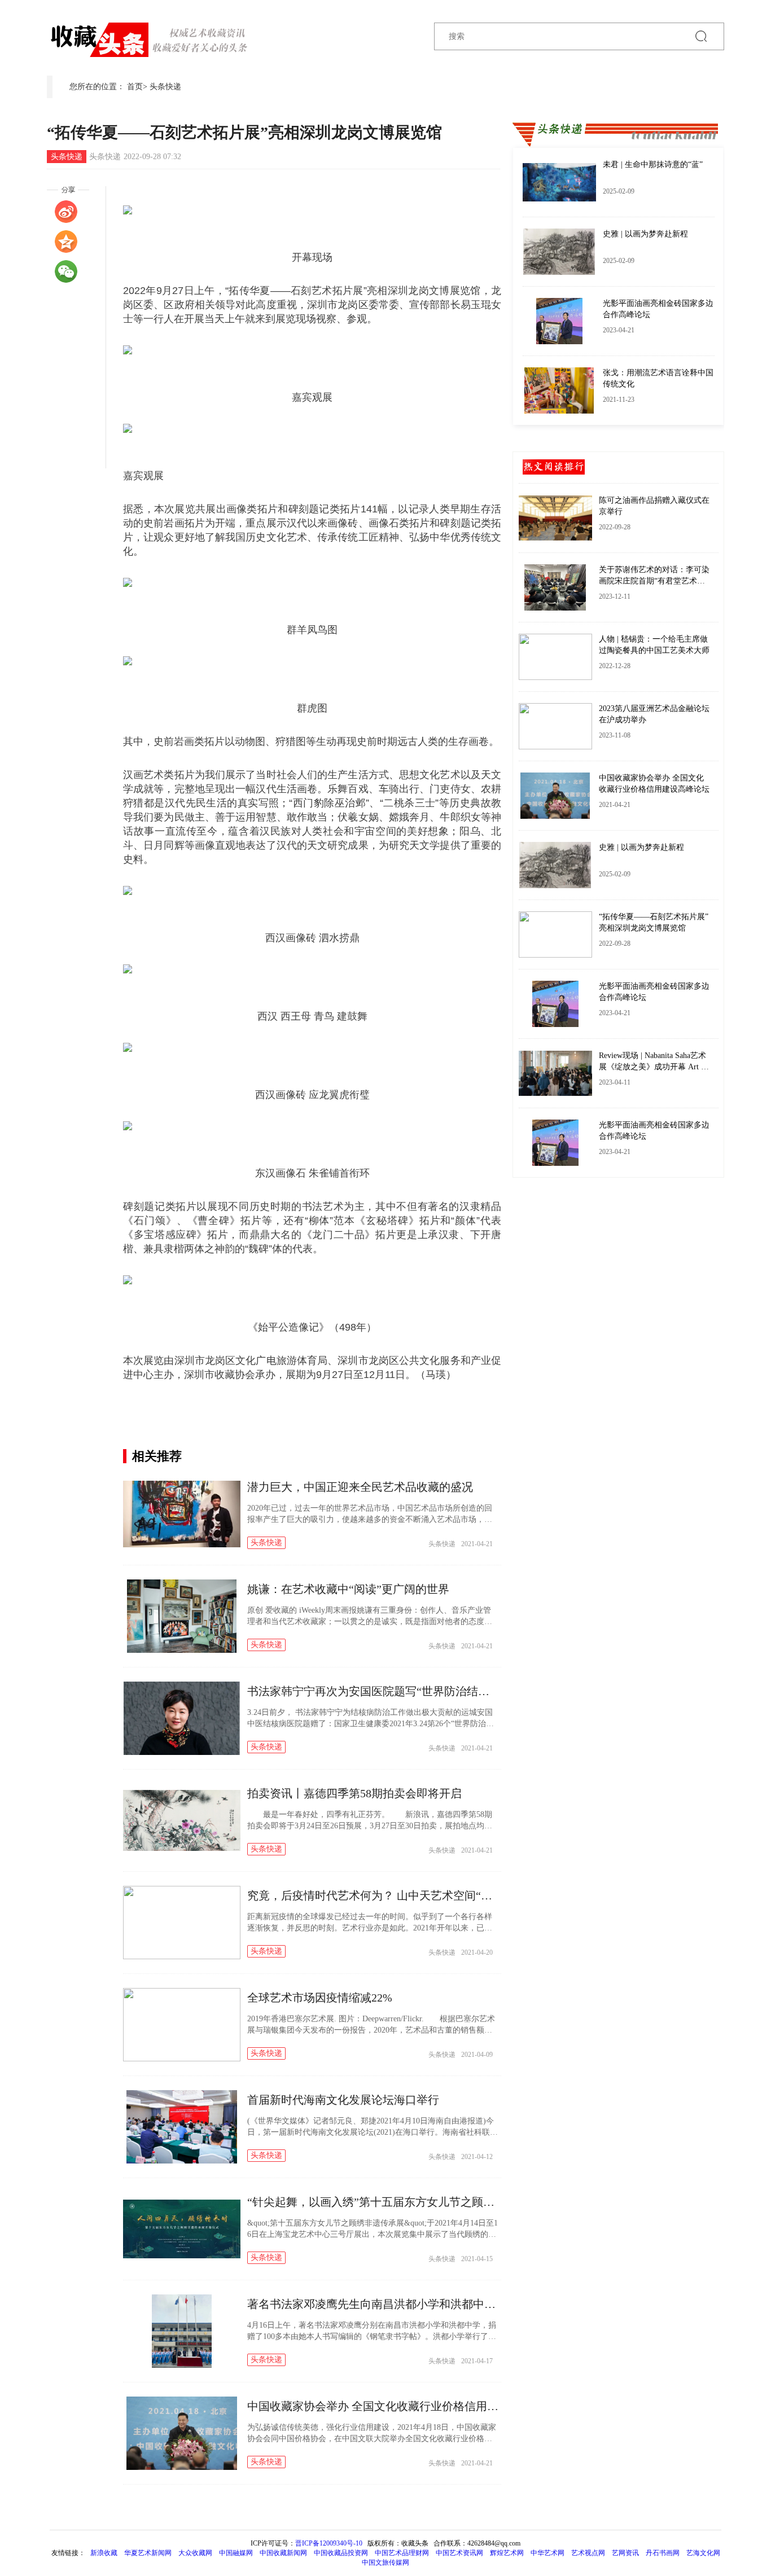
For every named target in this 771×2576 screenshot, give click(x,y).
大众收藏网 (195, 2553)
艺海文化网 (703, 2553)
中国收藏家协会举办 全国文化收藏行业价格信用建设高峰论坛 (401, 2406)
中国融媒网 (236, 2553)
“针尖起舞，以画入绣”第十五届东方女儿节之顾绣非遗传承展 (399, 2202)
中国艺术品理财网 (402, 2553)
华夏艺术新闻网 (148, 2553)
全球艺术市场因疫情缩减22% (320, 1998)
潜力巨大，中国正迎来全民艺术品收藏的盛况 (360, 1487)
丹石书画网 (663, 2553)
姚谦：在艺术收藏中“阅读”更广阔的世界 (348, 1589)
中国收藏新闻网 (283, 2553)
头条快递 (165, 87)
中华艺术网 (547, 2553)
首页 (135, 87)
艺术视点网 (588, 2553)
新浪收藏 (105, 2553)
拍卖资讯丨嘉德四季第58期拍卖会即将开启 (354, 1793)
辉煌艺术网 (507, 2553)
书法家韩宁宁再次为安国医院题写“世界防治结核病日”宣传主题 (405, 1691)
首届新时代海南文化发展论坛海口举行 (343, 2100)
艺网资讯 (625, 2553)
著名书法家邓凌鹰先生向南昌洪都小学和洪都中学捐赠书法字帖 (405, 2304)
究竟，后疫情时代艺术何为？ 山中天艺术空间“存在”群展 (389, 1895)
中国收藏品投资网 (341, 2553)
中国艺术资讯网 (459, 2553)
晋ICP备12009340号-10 (329, 2543)
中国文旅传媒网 (385, 2562)
